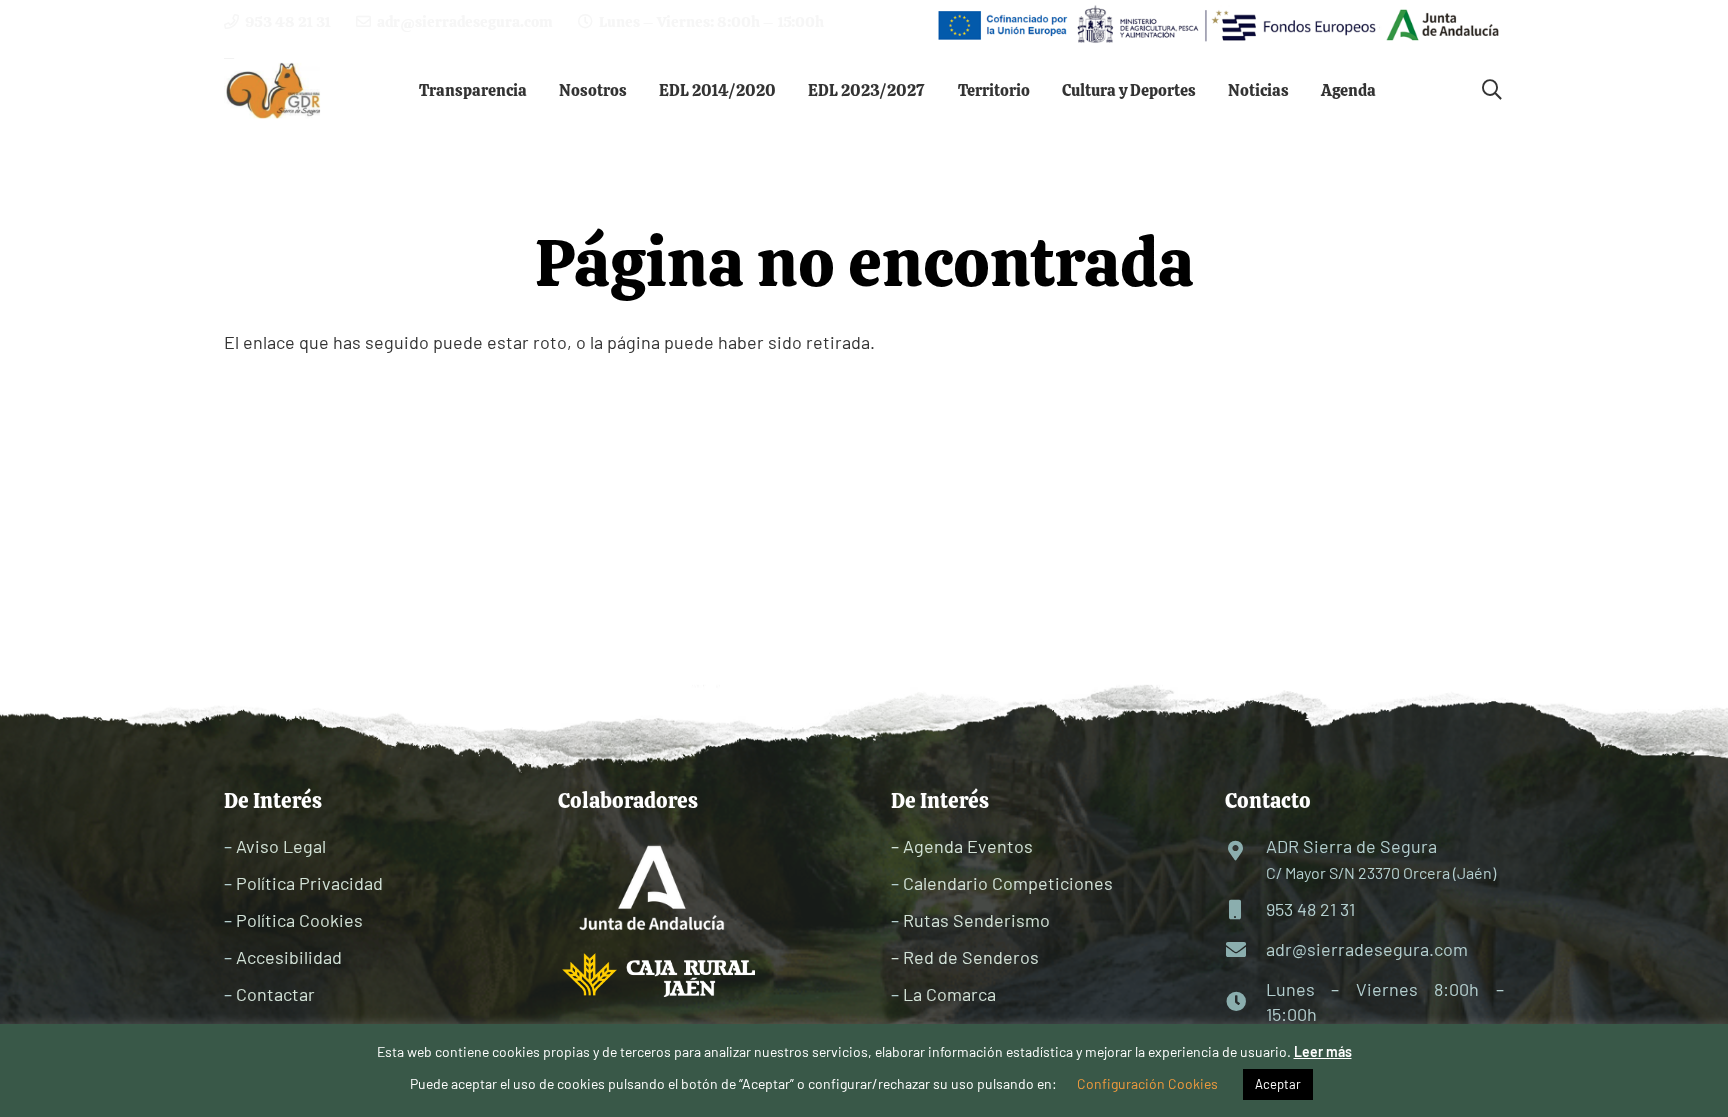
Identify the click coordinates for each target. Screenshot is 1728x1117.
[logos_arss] (1217, 25)
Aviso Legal (281, 846)
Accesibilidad (289, 957)
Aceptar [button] (1278, 1084)
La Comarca (949, 994)
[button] (541, 89)
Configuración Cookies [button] (1147, 1083)
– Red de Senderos (965, 957)
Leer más (1323, 1051)
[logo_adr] (274, 90)
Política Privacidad (309, 883)
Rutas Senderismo (976, 920)
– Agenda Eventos (962, 846)
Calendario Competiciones (1008, 883)
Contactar (275, 994)
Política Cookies (299, 920)
